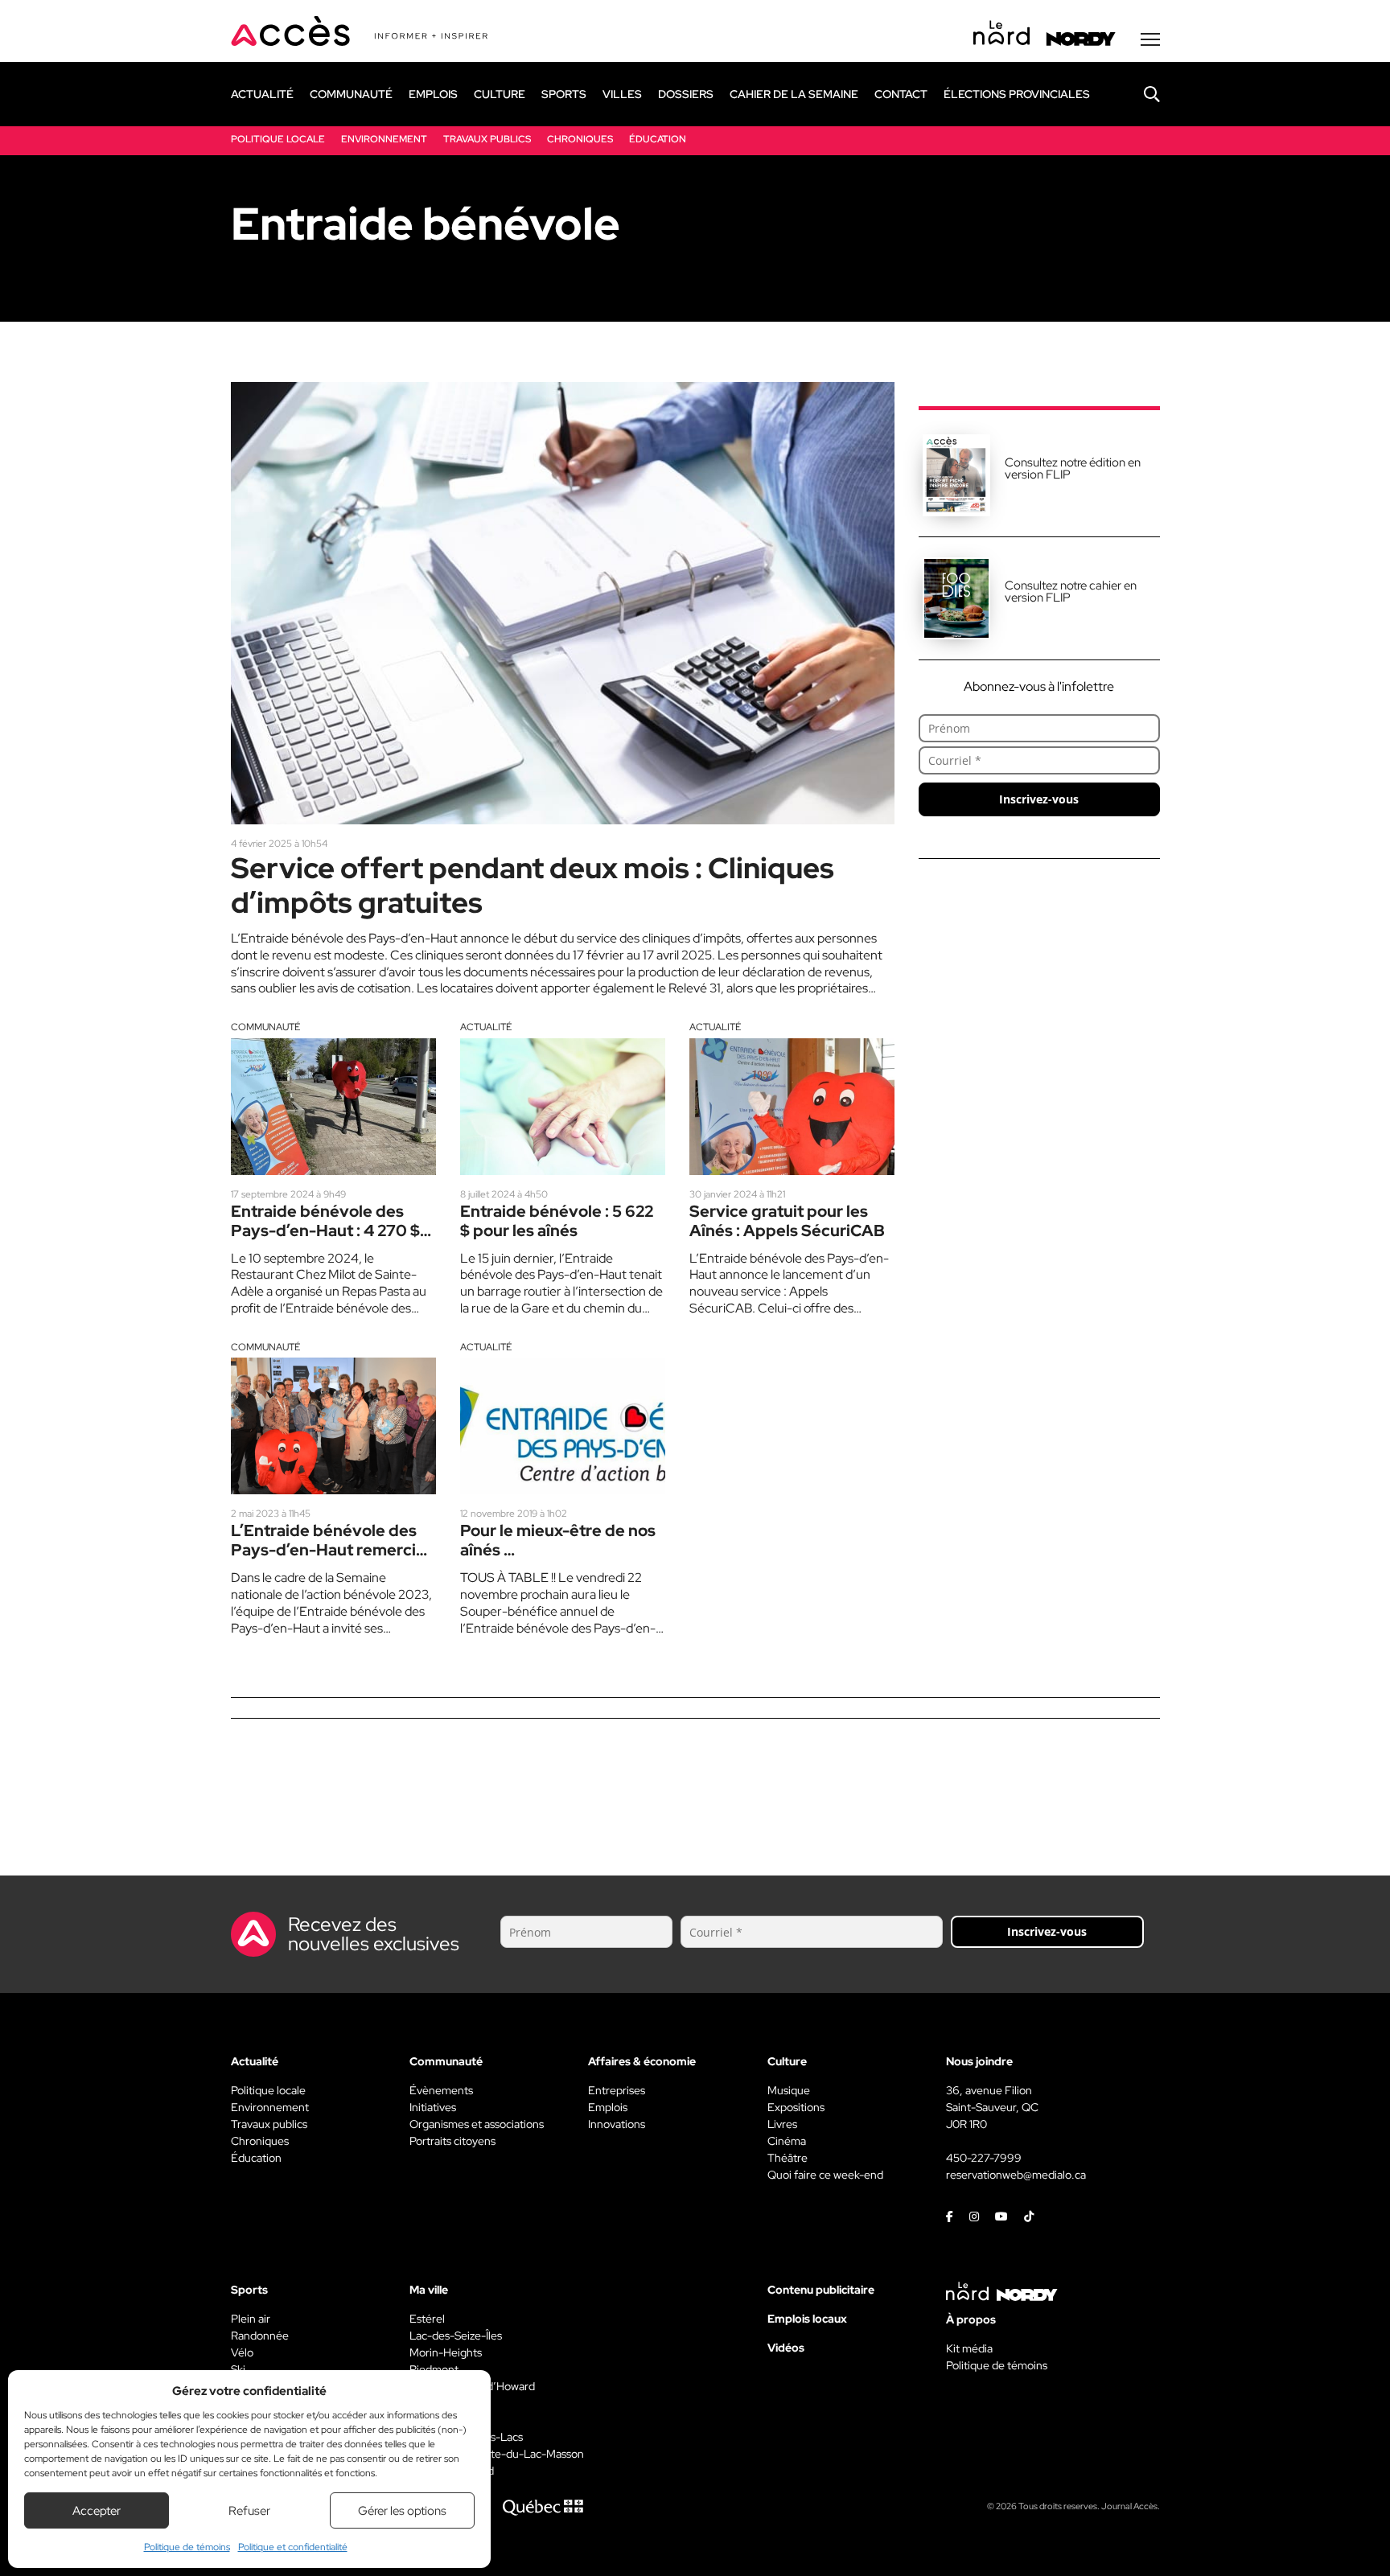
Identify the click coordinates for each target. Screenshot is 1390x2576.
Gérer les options (402, 2511)
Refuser (249, 2511)
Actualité (486, 1027)
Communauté (265, 1027)
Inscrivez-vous (1039, 799)
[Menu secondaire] (1150, 39)
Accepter (97, 2511)
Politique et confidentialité (293, 2547)
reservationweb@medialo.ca (1016, 2175)
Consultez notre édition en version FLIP (1073, 468)
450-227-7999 (984, 2158)
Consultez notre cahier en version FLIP (1071, 592)
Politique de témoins (187, 2547)
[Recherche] (1140, 94)
